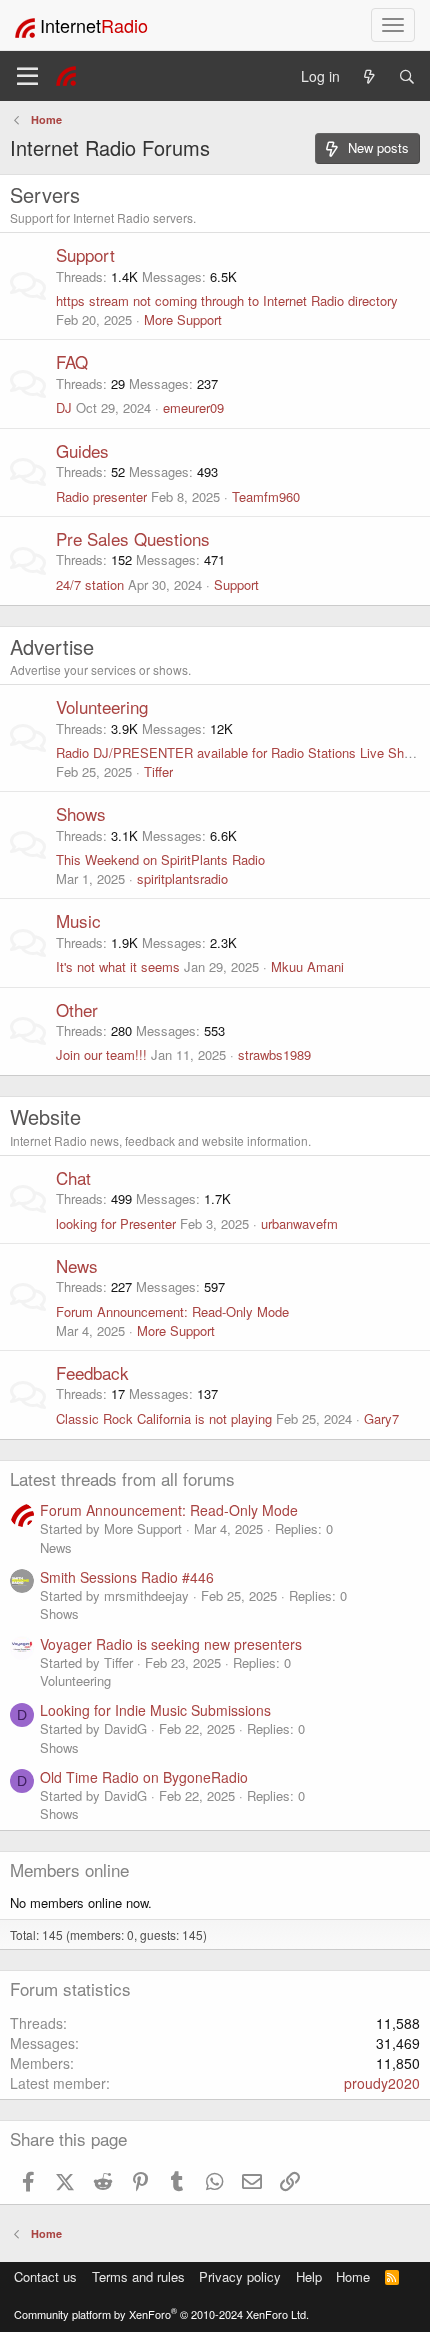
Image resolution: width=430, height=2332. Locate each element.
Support (85, 254)
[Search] (407, 76)
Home (353, 2276)
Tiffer (158, 771)
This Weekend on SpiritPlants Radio (160, 859)
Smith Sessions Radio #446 (127, 1577)
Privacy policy (240, 2276)
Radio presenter (101, 496)
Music (78, 920)
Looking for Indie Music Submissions (155, 1710)
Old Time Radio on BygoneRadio (144, 1777)
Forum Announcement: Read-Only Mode (172, 1311)
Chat (73, 1177)
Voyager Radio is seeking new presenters (171, 1644)
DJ (64, 407)
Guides (82, 450)
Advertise (52, 646)
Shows (81, 813)
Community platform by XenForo (161, 2314)
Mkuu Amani (307, 966)
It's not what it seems (118, 966)
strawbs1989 (274, 1054)
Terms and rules (138, 2276)
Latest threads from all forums (122, 1478)
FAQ (72, 361)
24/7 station (90, 584)
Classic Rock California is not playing (164, 1418)
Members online (69, 1869)
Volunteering (102, 706)
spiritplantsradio (182, 878)
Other (77, 1009)
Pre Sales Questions (133, 538)
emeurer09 (193, 407)
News (77, 1265)
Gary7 (381, 1418)
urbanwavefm (299, 1223)
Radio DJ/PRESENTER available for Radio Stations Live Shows (241, 752)
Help (309, 2276)
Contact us (45, 2276)
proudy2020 (382, 2083)
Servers (45, 194)
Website (45, 1116)
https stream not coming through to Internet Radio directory (227, 300)
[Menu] (27, 76)
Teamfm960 (266, 496)
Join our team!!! (101, 1054)
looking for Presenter (116, 1223)
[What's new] (369, 76)
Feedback (92, 1372)
